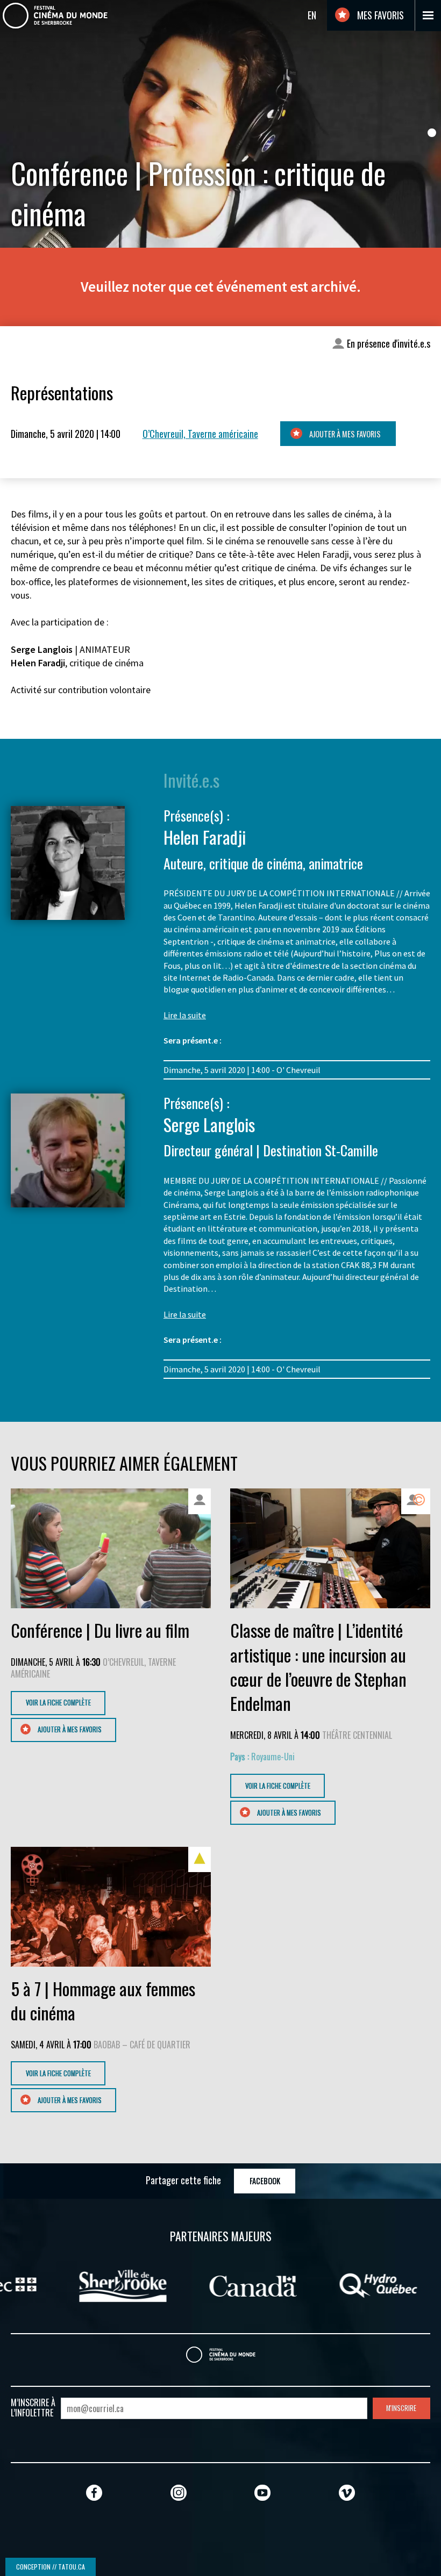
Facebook (265, 2181)
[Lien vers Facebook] (94, 2492)
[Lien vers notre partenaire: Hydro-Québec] (220, 2285)
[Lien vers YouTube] (262, 2492)
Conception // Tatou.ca (51, 2567)
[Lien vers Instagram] (179, 2492)
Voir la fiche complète (58, 1703)
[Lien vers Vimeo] (347, 2492)
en (312, 15)
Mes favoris (379, 15)
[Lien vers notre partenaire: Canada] (95, 2285)
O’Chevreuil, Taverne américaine (200, 434)
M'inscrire (401, 2408)
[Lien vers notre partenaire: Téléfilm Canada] (346, 2285)
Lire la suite (185, 1015)
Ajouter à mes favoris (344, 434)
